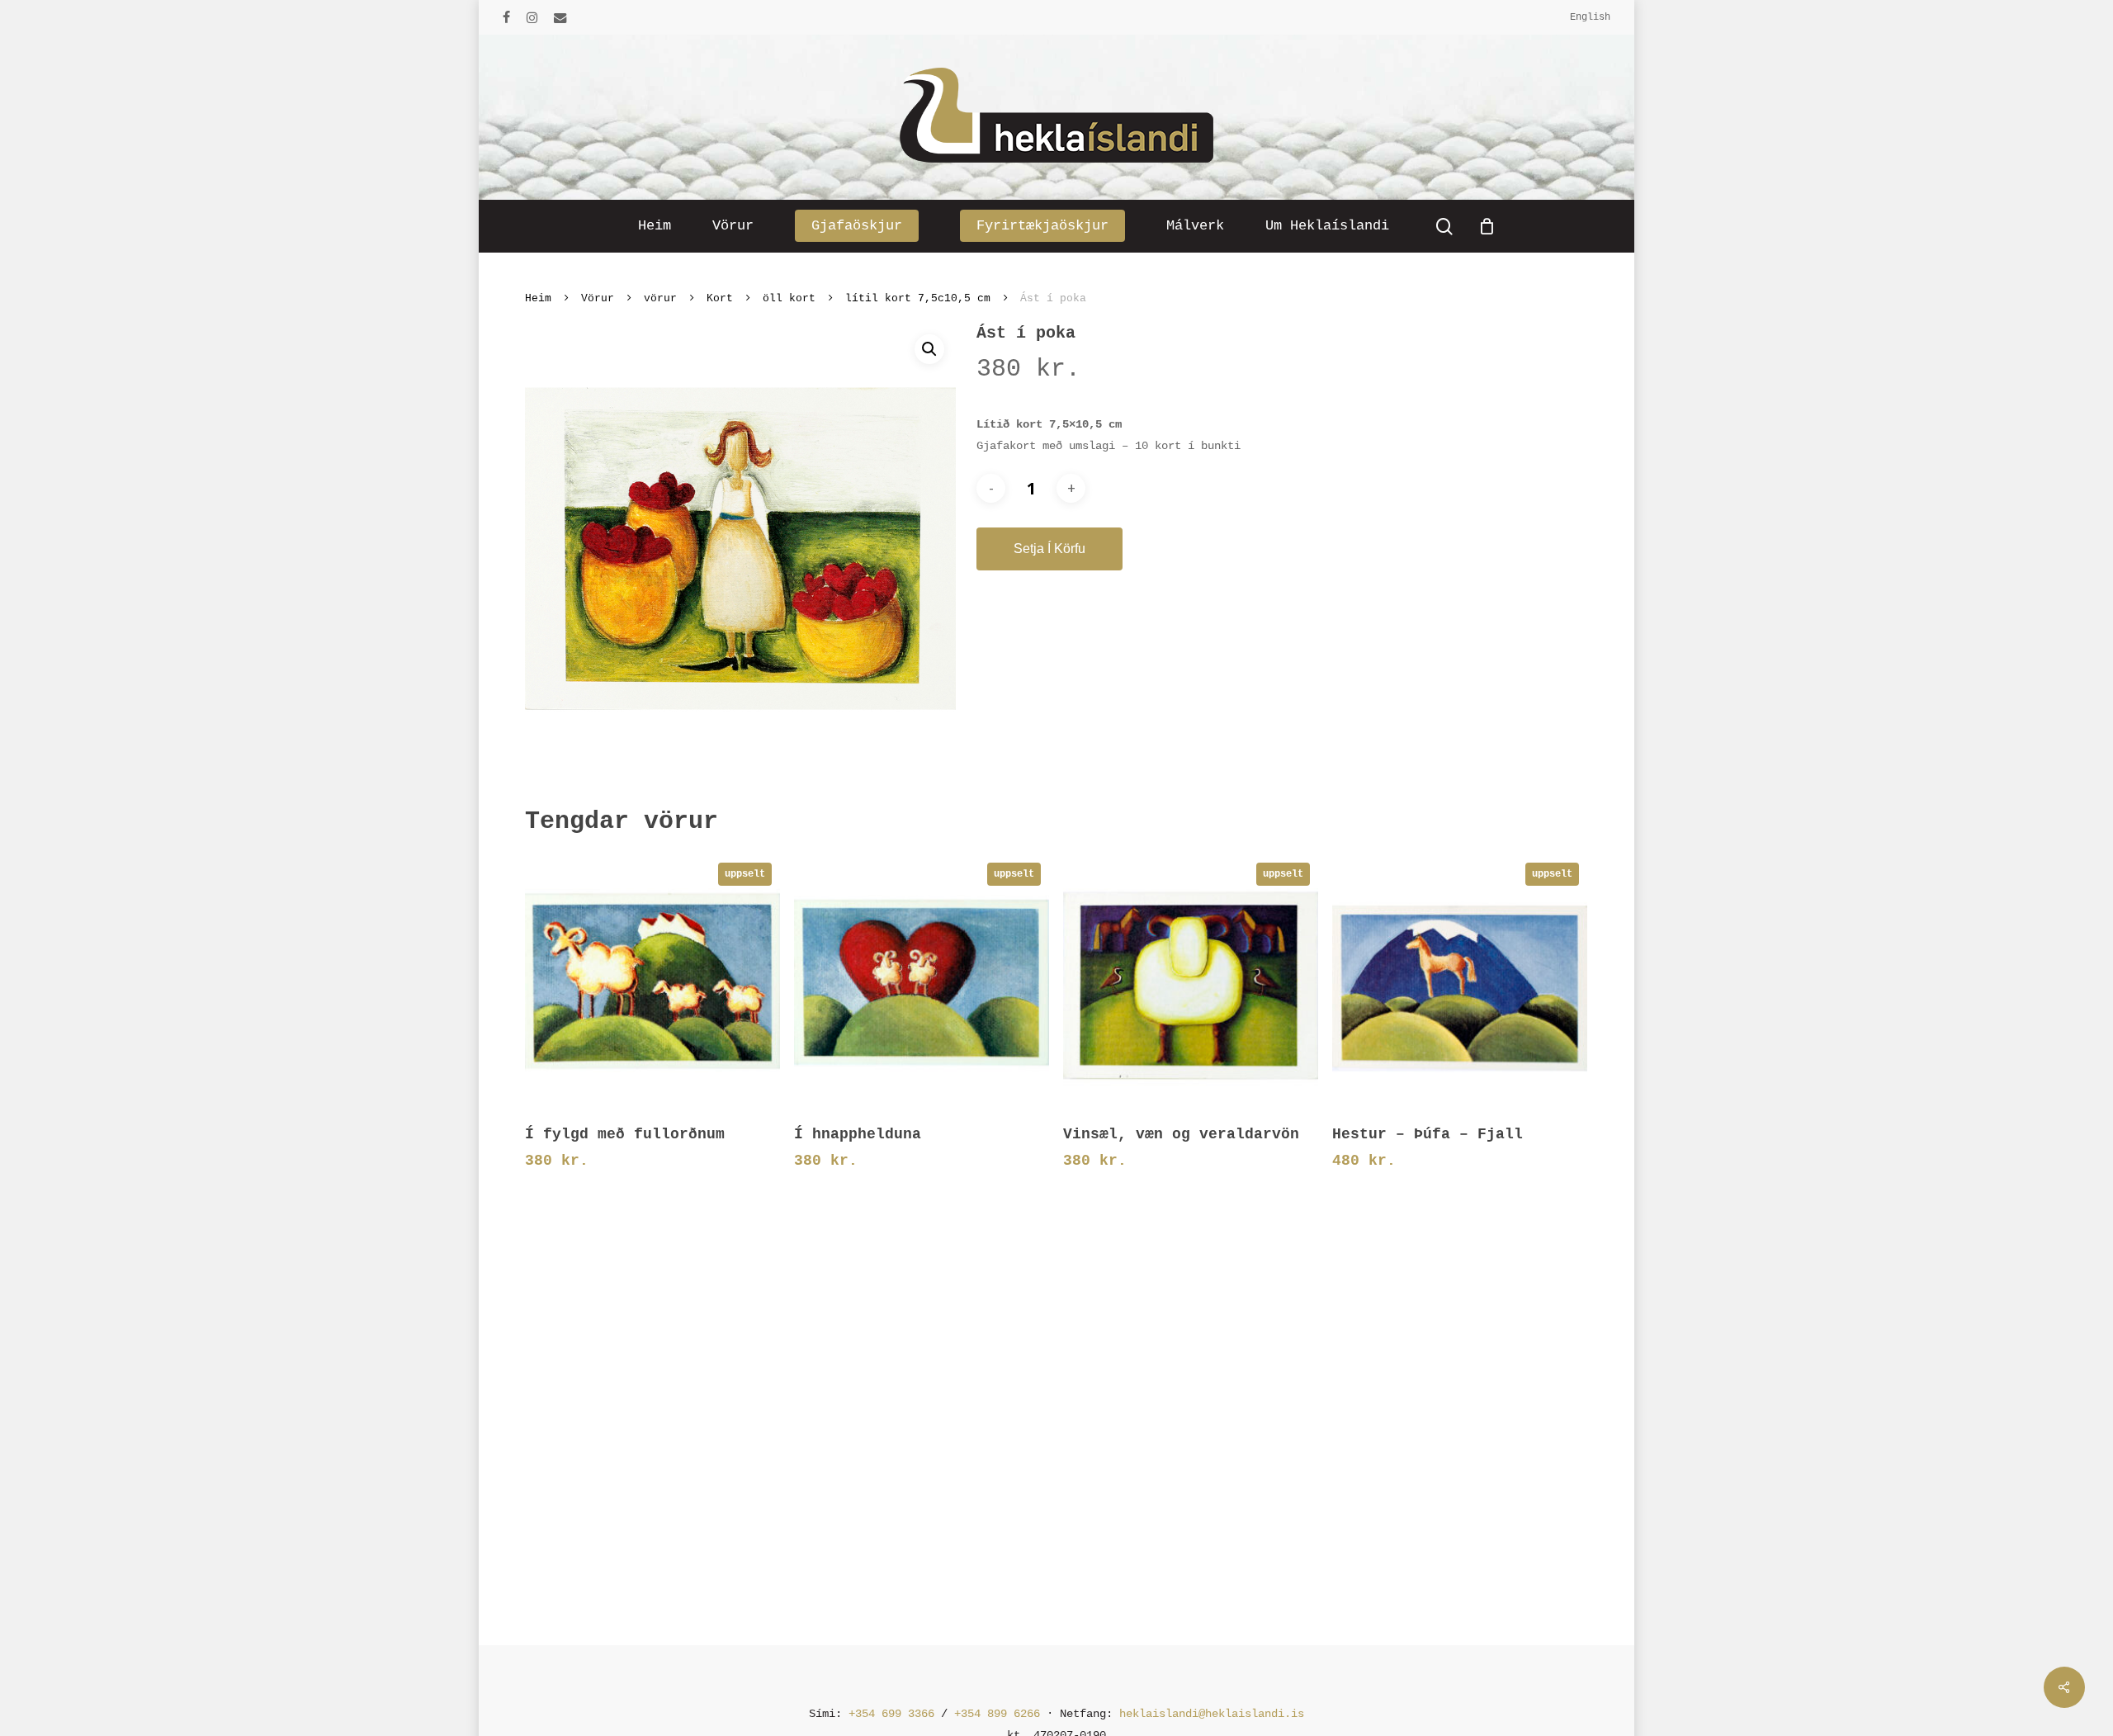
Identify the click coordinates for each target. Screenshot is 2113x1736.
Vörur (598, 298)
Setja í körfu (1049, 549)
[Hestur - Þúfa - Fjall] (1460, 982)
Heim (538, 298)
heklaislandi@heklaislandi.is (1212, 1714)
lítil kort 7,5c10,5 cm (918, 298)
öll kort (789, 298)
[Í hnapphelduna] (922, 982)
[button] (929, 349)
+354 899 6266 (997, 1714)
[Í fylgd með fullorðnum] (652, 982)
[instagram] (532, 17)
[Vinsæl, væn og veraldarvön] (1191, 982)
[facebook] (506, 17)
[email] (560, 17)
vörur (660, 298)
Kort (720, 298)
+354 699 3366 (891, 1714)
